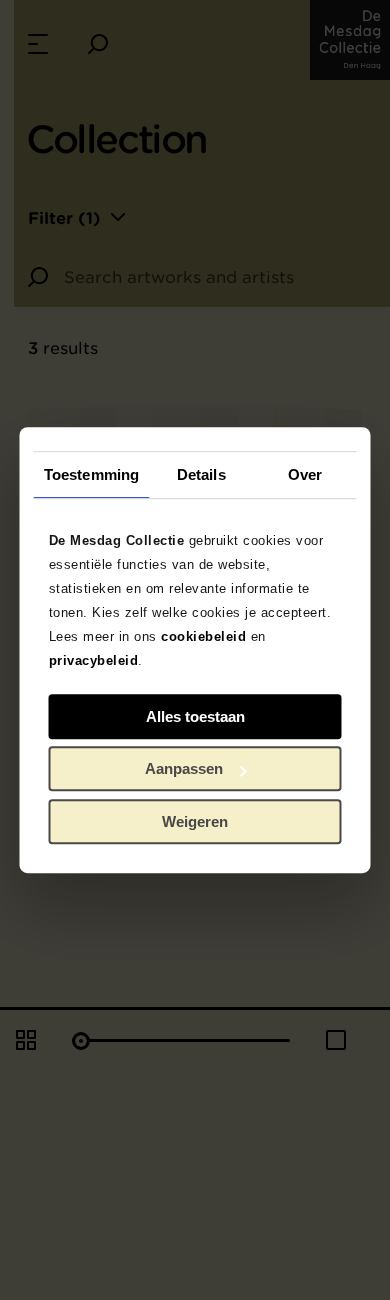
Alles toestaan (195, 716)
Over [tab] (305, 474)
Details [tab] (201, 474)
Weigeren (195, 821)
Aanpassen (184, 768)
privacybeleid (94, 660)
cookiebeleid (203, 636)
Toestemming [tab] (91, 474)
